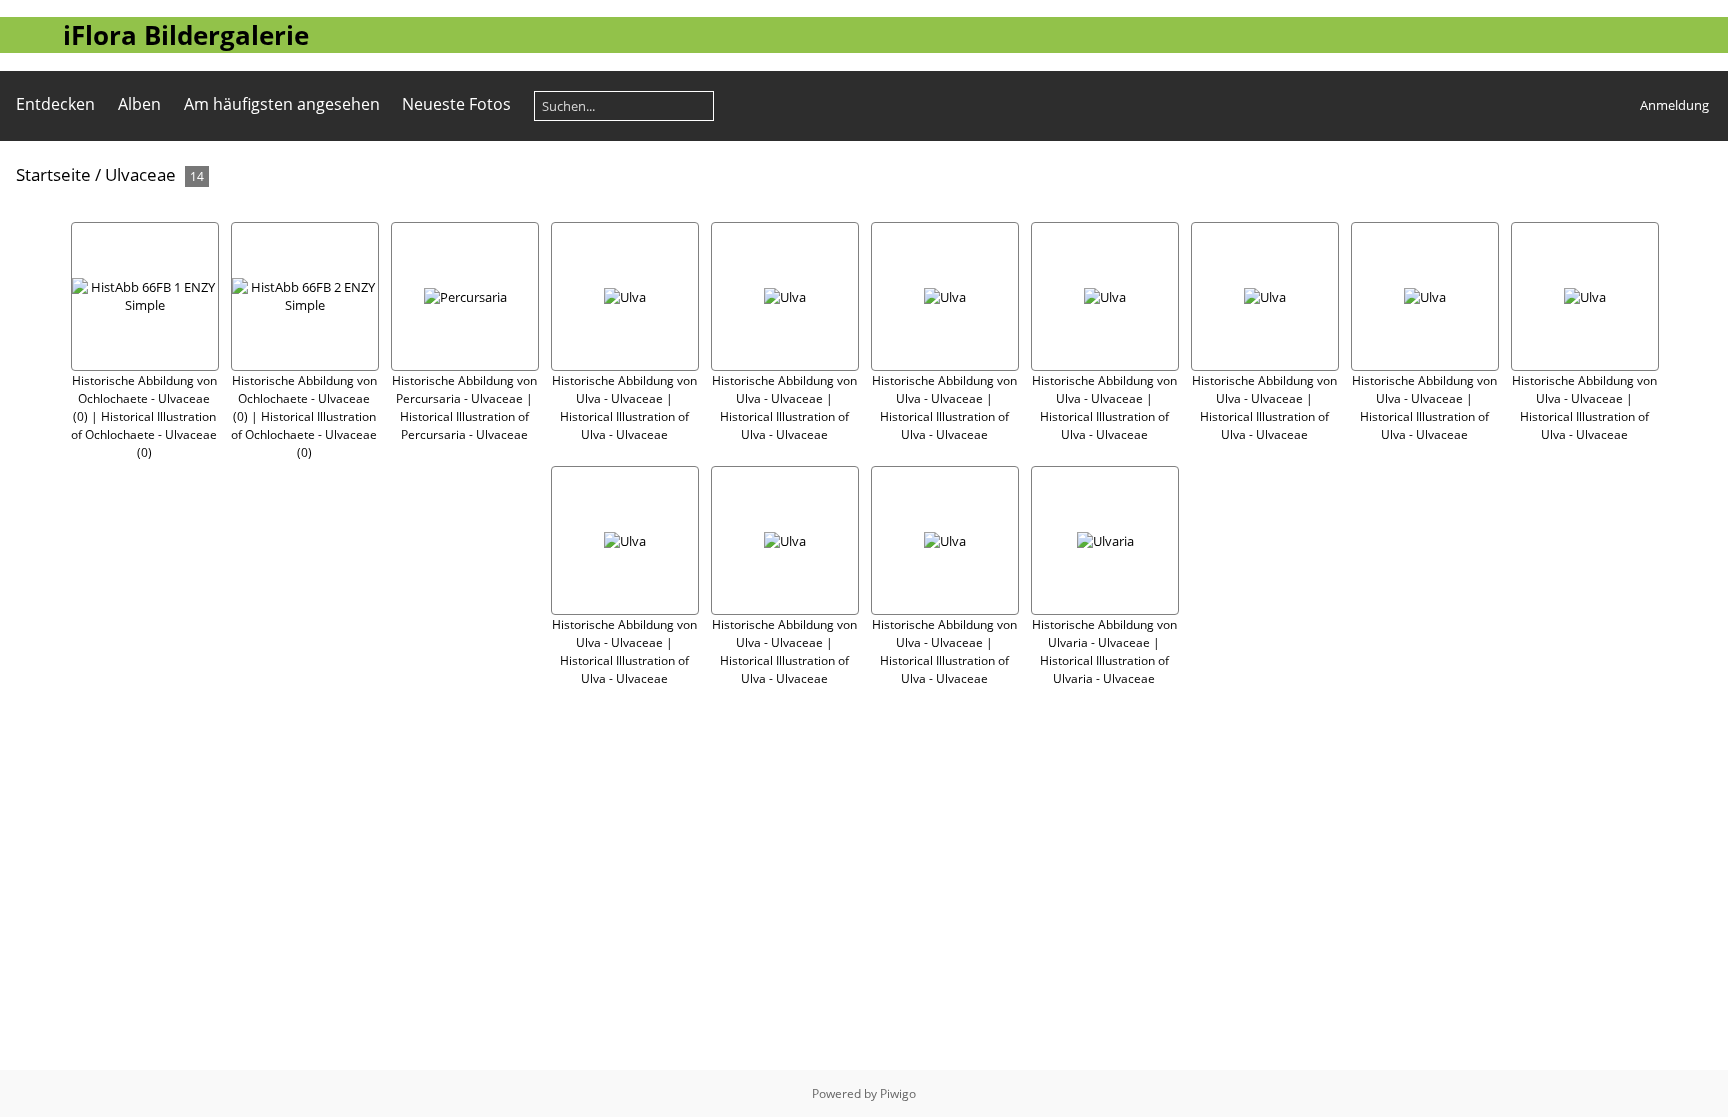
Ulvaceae (140, 174)
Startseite (53, 174)
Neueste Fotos (456, 104)
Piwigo (898, 1093)
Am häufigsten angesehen (282, 104)
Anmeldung (1674, 105)
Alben (139, 104)
